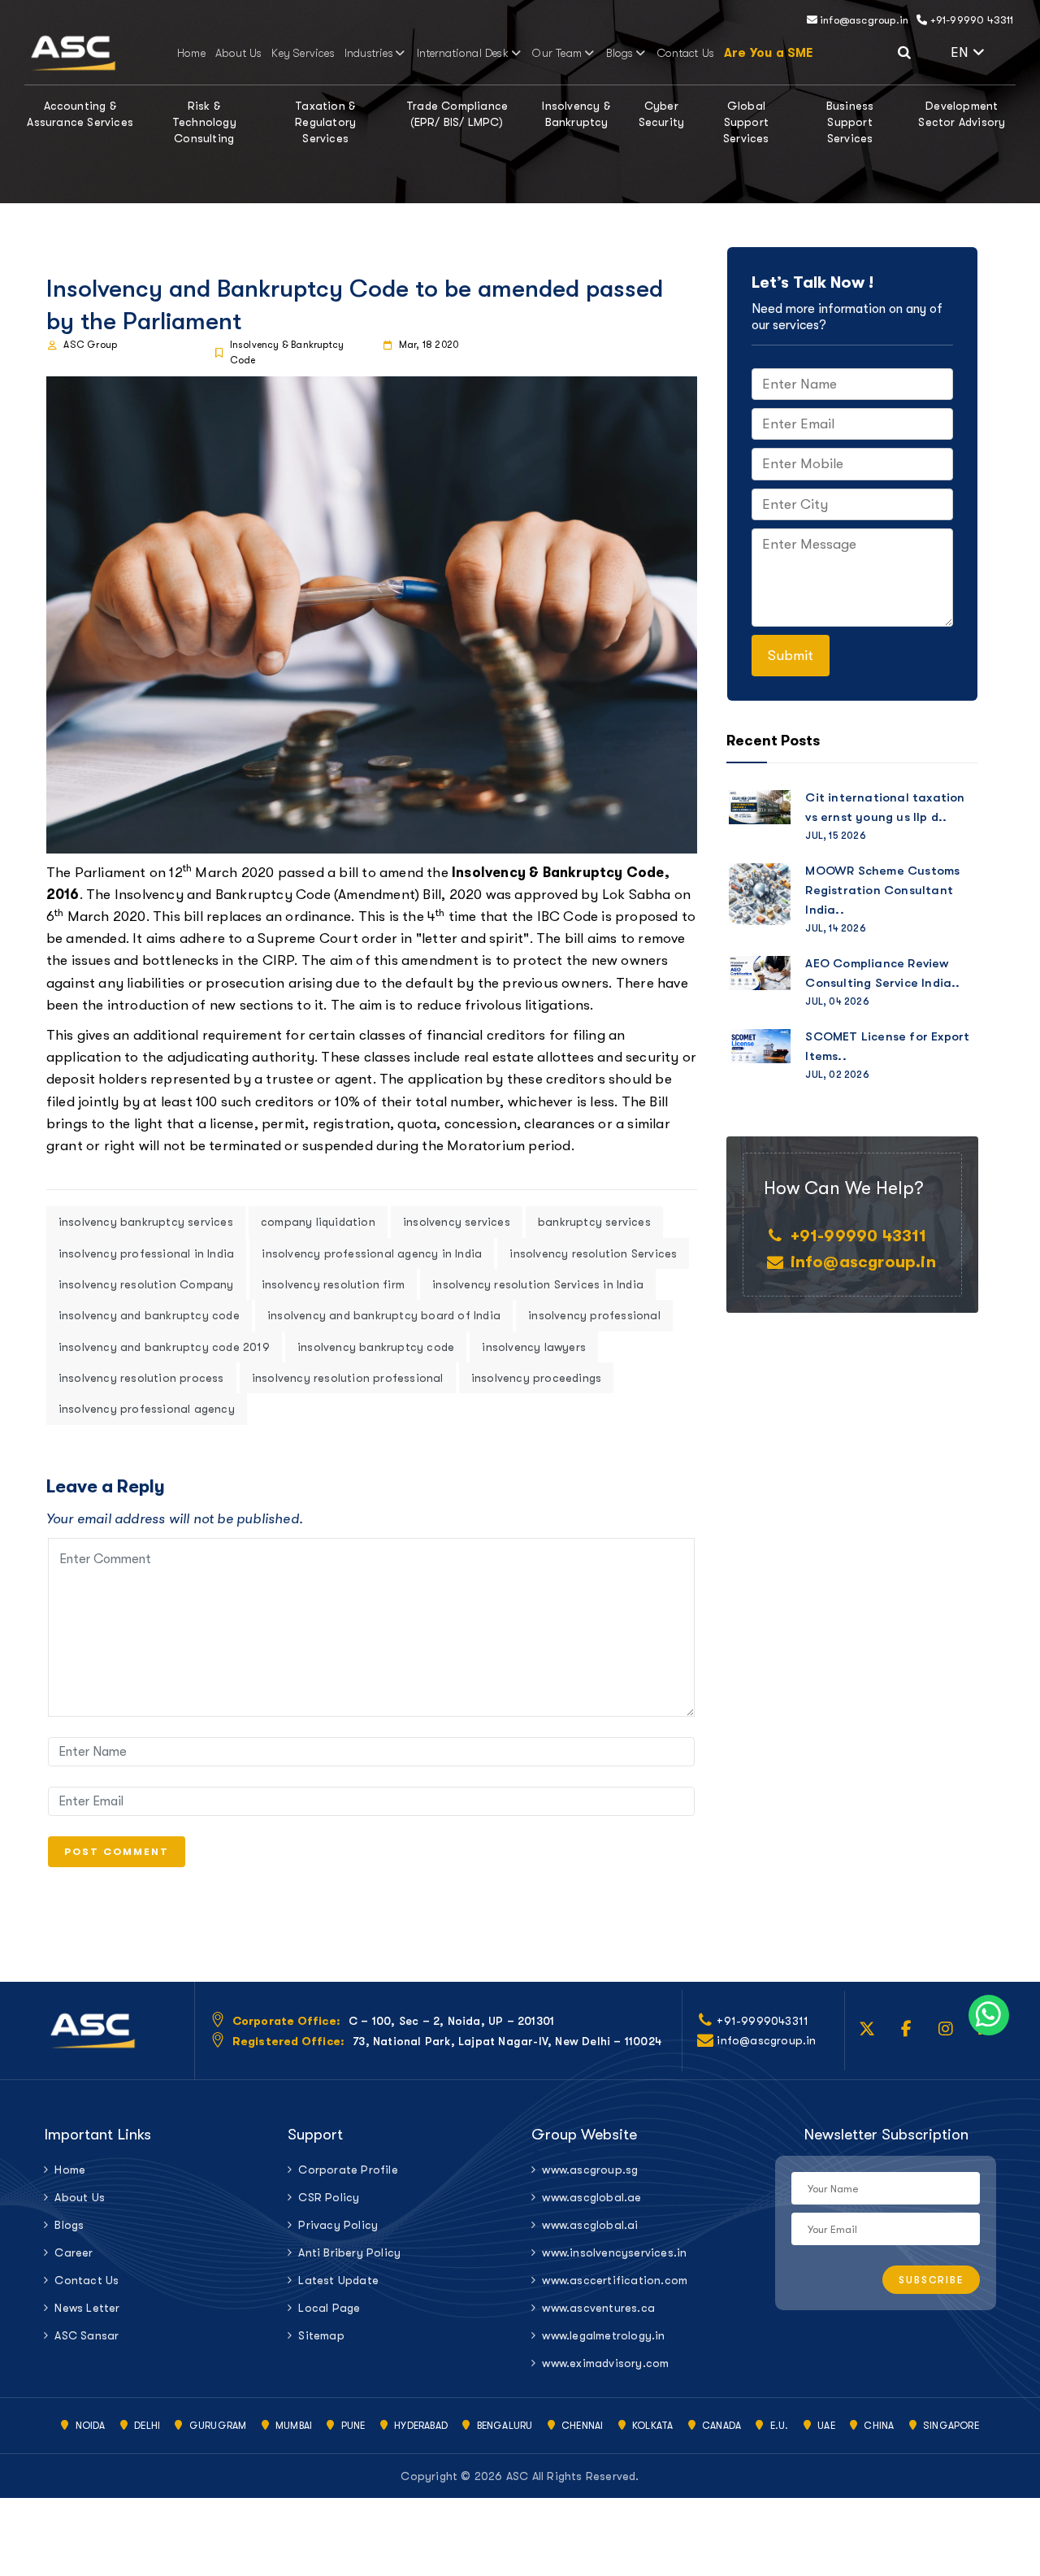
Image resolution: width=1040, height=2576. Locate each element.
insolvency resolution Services (593, 1253)
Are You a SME (769, 53)
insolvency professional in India (146, 1253)
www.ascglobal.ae (591, 2197)
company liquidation (318, 1222)
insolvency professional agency (147, 1409)
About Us (239, 53)
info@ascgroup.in (863, 20)
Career (74, 2252)
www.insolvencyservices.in (614, 2252)
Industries (369, 53)
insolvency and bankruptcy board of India (384, 1315)
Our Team (557, 53)
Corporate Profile (348, 2170)
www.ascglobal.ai (590, 2225)
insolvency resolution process (141, 1378)
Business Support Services (850, 122)
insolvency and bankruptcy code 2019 (164, 1347)
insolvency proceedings (536, 1378)
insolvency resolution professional (348, 1378)
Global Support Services (746, 122)
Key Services (303, 53)
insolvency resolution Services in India (538, 1284)
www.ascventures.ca (598, 2308)
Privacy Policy (338, 2225)
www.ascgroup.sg (590, 2170)
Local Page (329, 2308)
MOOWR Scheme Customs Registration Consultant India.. (882, 890)
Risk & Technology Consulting (204, 122)
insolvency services (457, 1222)
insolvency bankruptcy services (146, 1222)
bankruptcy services (594, 1222)
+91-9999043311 (763, 2021)
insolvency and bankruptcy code (149, 1315)
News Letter (87, 2308)
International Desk (463, 53)
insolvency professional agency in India (372, 1253)
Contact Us (686, 53)
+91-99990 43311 (970, 20)
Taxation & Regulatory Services (325, 122)
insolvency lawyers (534, 1347)
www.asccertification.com (615, 2280)
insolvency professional (594, 1315)
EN (983, 50)
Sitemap (321, 2335)
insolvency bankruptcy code (376, 1347)
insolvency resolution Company (146, 1284)
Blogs (620, 53)
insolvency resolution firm (333, 1284)
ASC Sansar (87, 2335)
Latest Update (338, 2280)
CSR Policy (329, 2197)
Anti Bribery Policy (349, 2252)
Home (191, 53)
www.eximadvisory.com (605, 2363)
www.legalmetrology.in (603, 2335)
